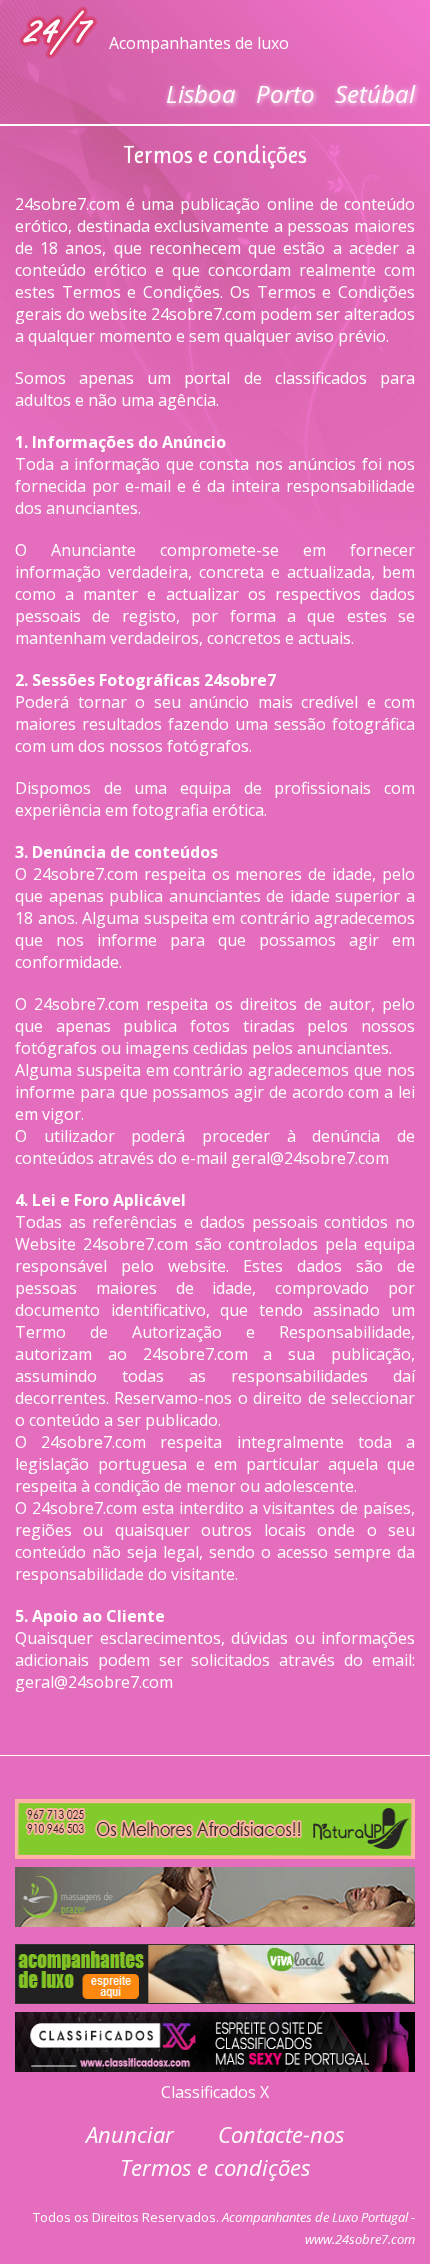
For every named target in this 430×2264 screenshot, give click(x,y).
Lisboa (201, 93)
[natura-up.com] (215, 1824)
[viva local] (215, 1969)
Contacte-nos (281, 2134)
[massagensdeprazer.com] (215, 1892)
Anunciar (130, 2134)
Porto (285, 93)
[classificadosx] (215, 2037)
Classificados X (215, 2092)
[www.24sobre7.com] (60, 32)
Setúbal (375, 93)
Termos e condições (215, 2167)
